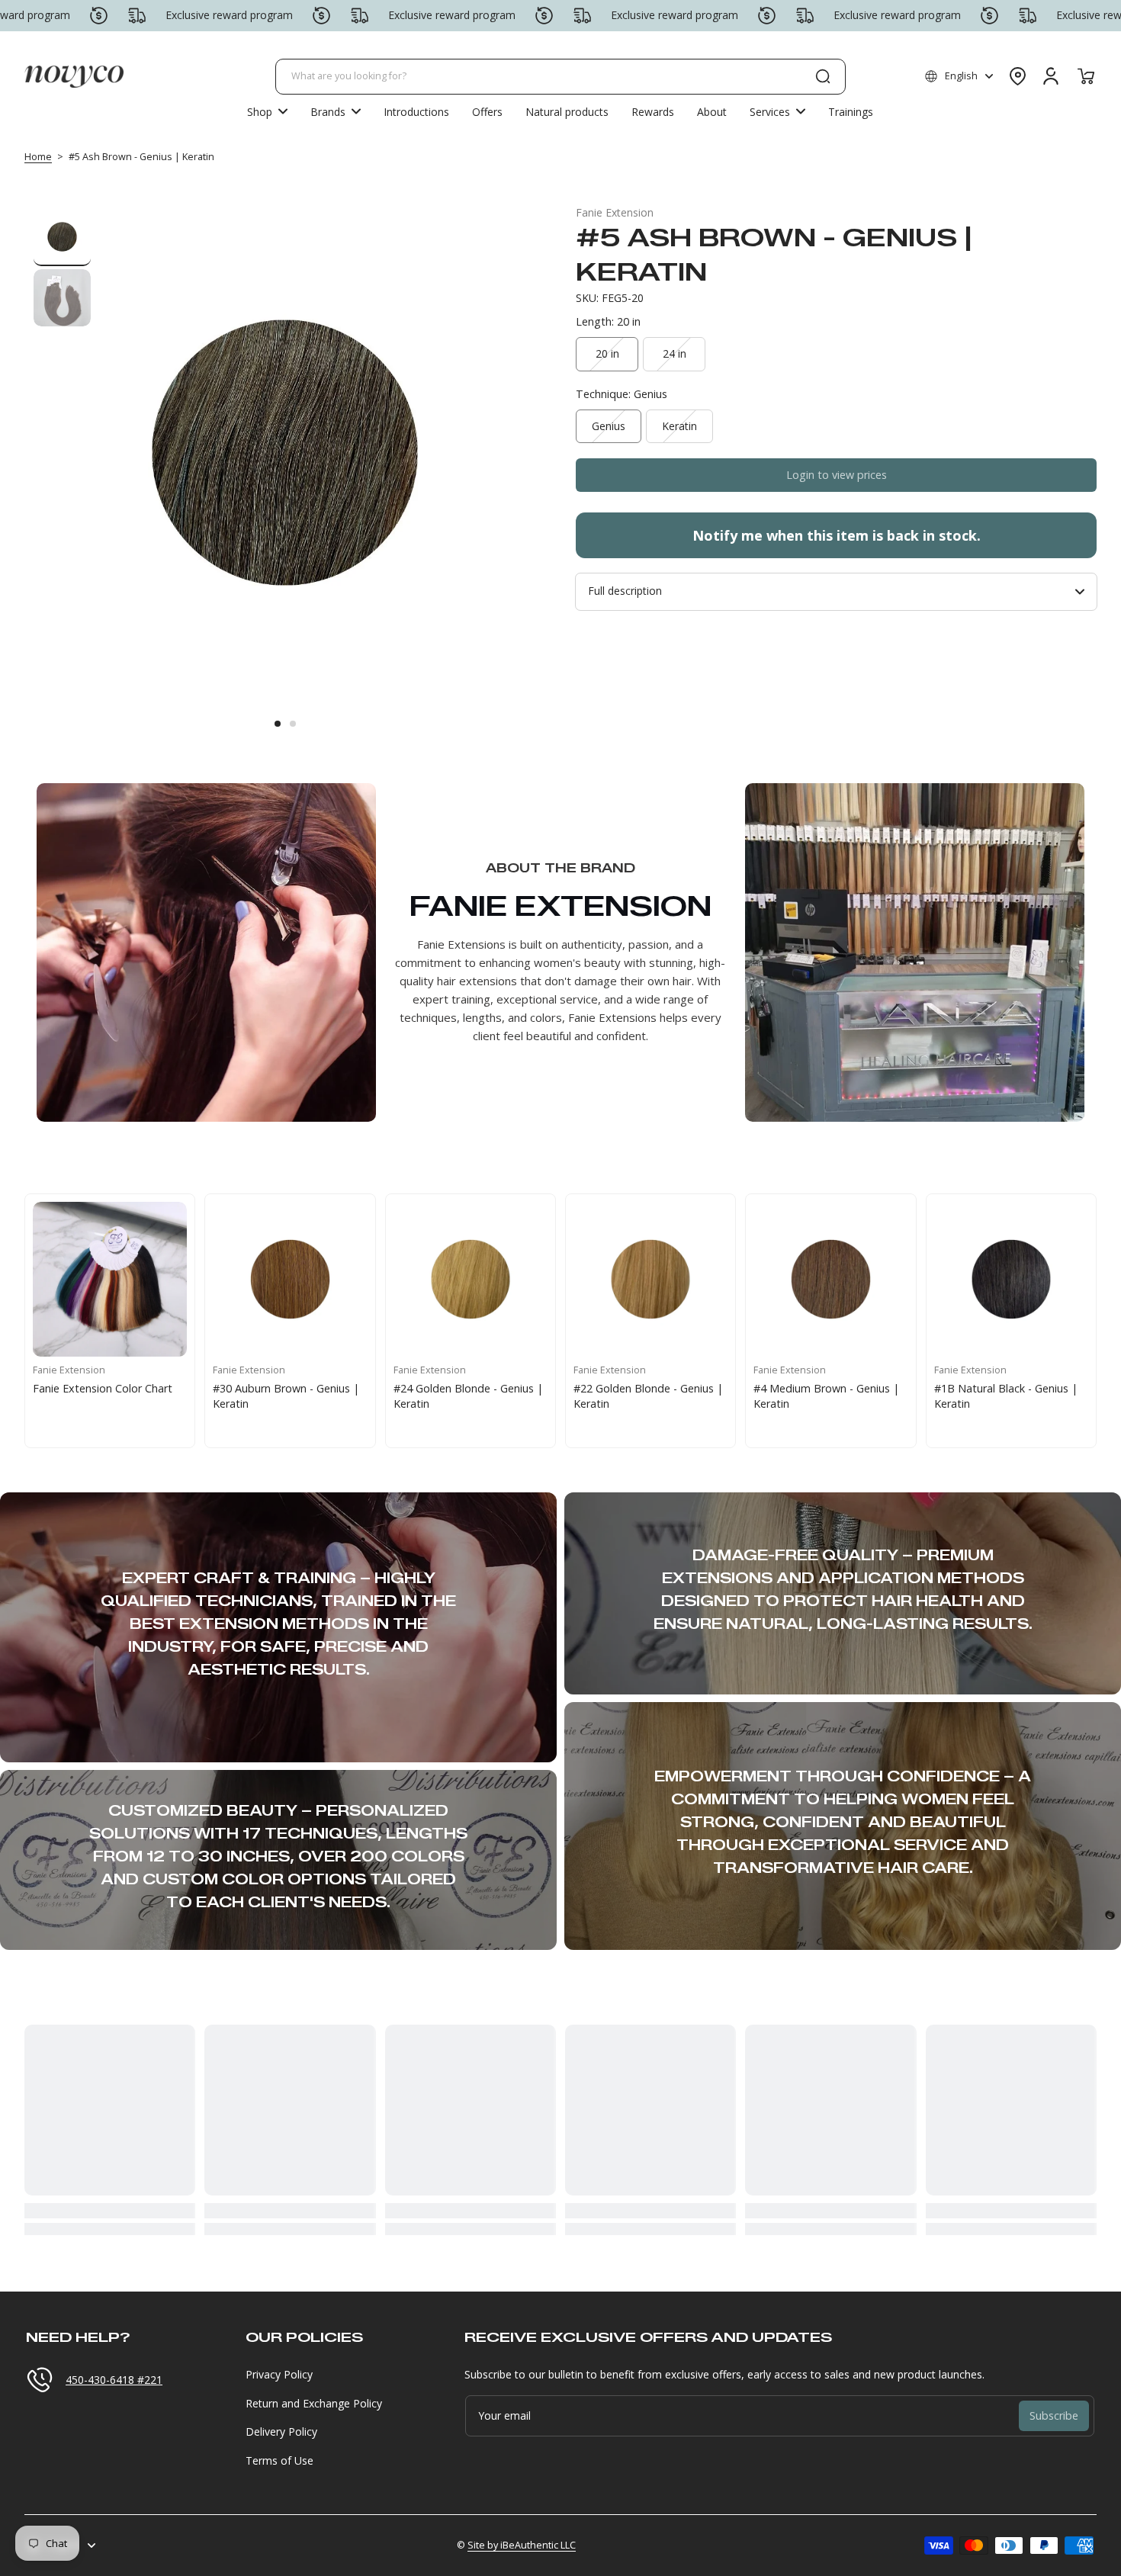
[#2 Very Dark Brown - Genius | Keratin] (235, 1279)
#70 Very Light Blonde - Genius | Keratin (758, 1396)
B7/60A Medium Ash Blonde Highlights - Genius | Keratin (951, 1396)
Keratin (679, 426)
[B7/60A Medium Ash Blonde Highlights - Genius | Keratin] (956, 1279)
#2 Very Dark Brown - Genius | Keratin (234, 1396)
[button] (959, 76)
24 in (675, 353)
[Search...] (823, 76)
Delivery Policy (281, 2431)
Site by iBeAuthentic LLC (522, 2545)
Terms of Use (279, 2460)
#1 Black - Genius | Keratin (406, 1388)
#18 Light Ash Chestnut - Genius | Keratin (581, 1396)
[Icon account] (1051, 76)
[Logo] (74, 76)
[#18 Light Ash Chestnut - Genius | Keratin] (596, 1279)
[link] (336, 111)
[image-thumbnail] (62, 238)
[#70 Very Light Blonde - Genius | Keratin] (776, 1279)
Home (38, 157)
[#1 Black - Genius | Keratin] (416, 1279)
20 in (607, 353)
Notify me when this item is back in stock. (837, 535)
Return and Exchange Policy (314, 2403)
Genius (609, 426)
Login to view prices (837, 475)
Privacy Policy (279, 2374)
